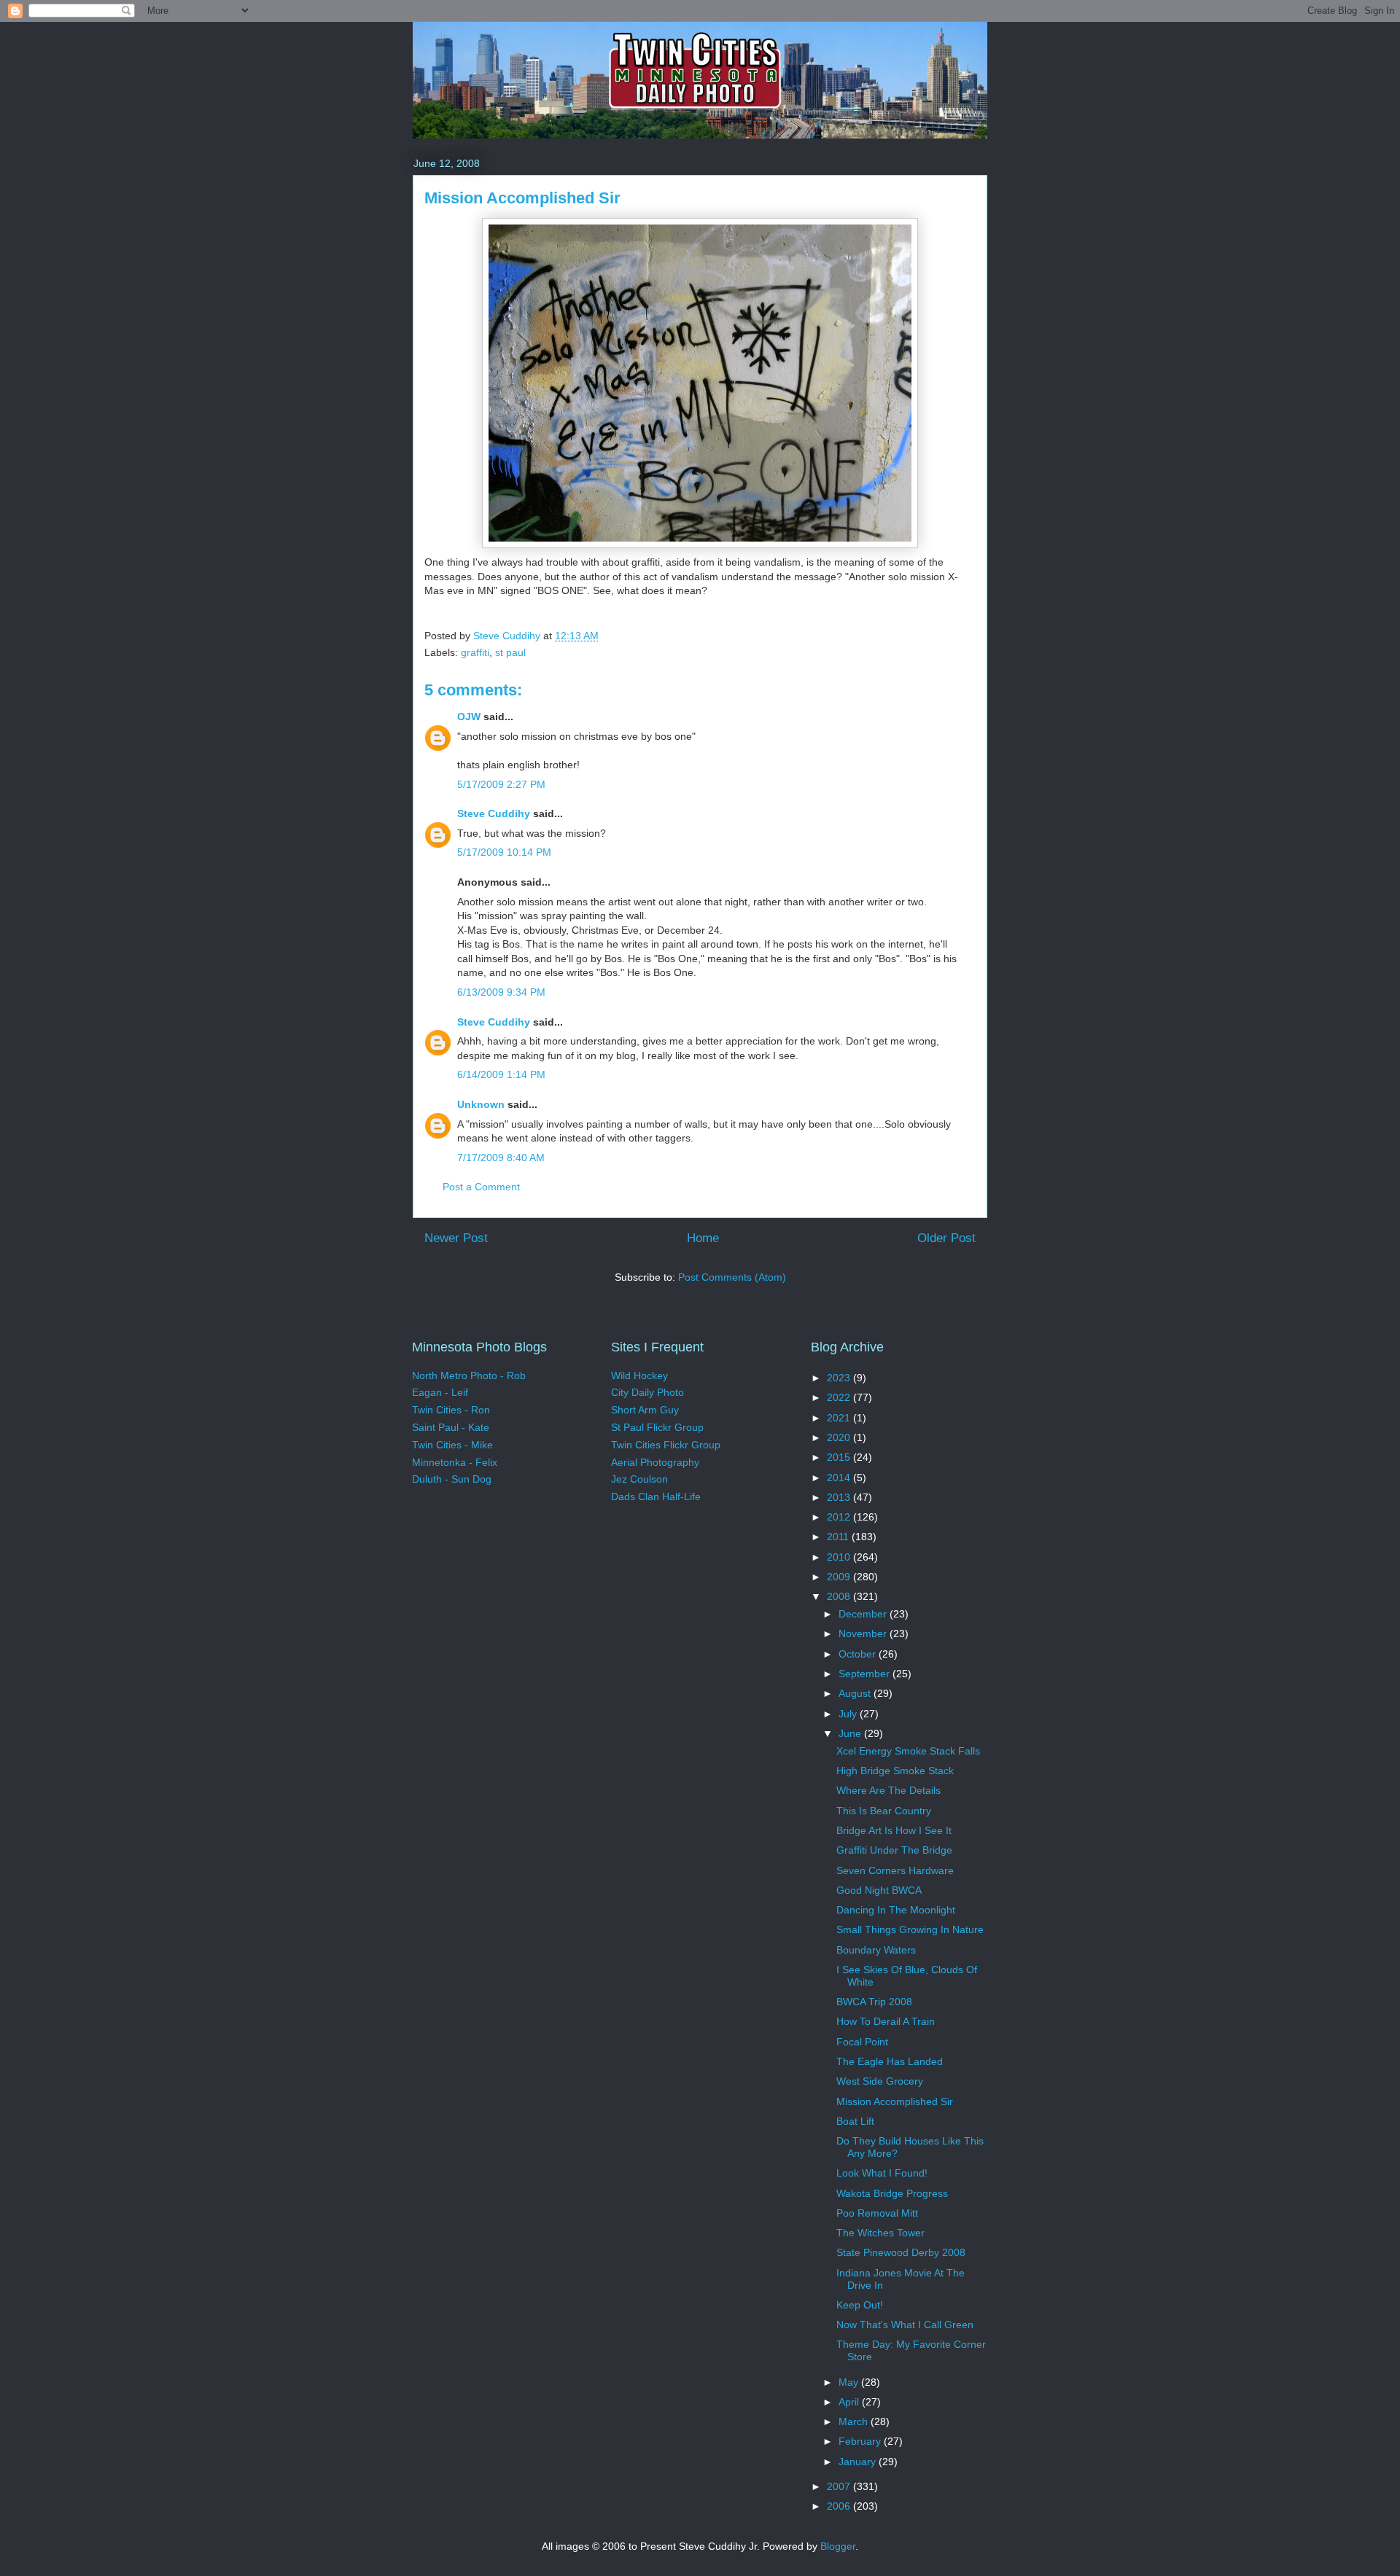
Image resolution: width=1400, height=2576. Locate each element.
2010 (840, 1557)
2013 (840, 1497)
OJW (469, 717)
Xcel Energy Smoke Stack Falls (908, 1751)
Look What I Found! (882, 2173)
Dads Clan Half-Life (656, 1496)
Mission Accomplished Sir (895, 2101)
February (861, 2441)
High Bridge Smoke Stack (895, 1771)
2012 (840, 1517)
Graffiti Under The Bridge (894, 1850)
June (851, 1733)
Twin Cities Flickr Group (666, 1445)
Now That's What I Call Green (905, 2325)
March (855, 2421)
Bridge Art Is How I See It (894, 1830)
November (864, 1634)
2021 (840, 1418)
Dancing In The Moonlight (896, 1910)
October (859, 1654)
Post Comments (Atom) (732, 1277)
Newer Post (456, 1238)
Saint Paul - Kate (451, 1427)
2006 (840, 2506)
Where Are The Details (888, 1790)
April (850, 2402)
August (856, 1693)
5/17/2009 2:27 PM (501, 784)
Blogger (838, 2546)
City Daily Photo (647, 1392)
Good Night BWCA (879, 1890)
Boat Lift (855, 2121)
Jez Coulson (639, 1479)
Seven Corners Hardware (895, 1870)
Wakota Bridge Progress (892, 2193)
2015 (840, 1457)
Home (703, 1238)
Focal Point (862, 2042)
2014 (840, 1478)
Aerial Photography (655, 1462)
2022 (840, 1397)
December (864, 1614)
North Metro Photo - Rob (469, 1375)
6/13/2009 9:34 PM (501, 992)
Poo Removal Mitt (877, 2213)
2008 (840, 1596)
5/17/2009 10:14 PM (504, 852)
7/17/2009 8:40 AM (501, 1158)
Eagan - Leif (440, 1392)
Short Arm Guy (645, 1410)
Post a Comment (481, 1187)
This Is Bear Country (884, 1811)
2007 (840, 2486)
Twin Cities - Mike (452, 1445)
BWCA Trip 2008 (874, 2002)
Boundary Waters (876, 1950)
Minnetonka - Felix (455, 1462)
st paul (510, 652)
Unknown (481, 1104)
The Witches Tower (880, 2233)
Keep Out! (860, 2305)
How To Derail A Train (886, 2021)
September (866, 1674)
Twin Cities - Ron (451, 1410)
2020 (840, 1437)
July (849, 1714)
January (859, 2462)
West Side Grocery (880, 2081)
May (850, 2382)
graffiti (475, 652)
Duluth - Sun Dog (452, 1479)
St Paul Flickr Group (657, 1427)
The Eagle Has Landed (890, 2061)
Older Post (946, 1238)
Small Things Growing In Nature (910, 1929)
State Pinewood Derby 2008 (901, 2252)
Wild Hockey (639, 1375)
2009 (840, 1577)
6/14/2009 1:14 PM (501, 1074)
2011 (839, 1537)
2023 (840, 1378)
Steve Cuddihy (494, 813)
